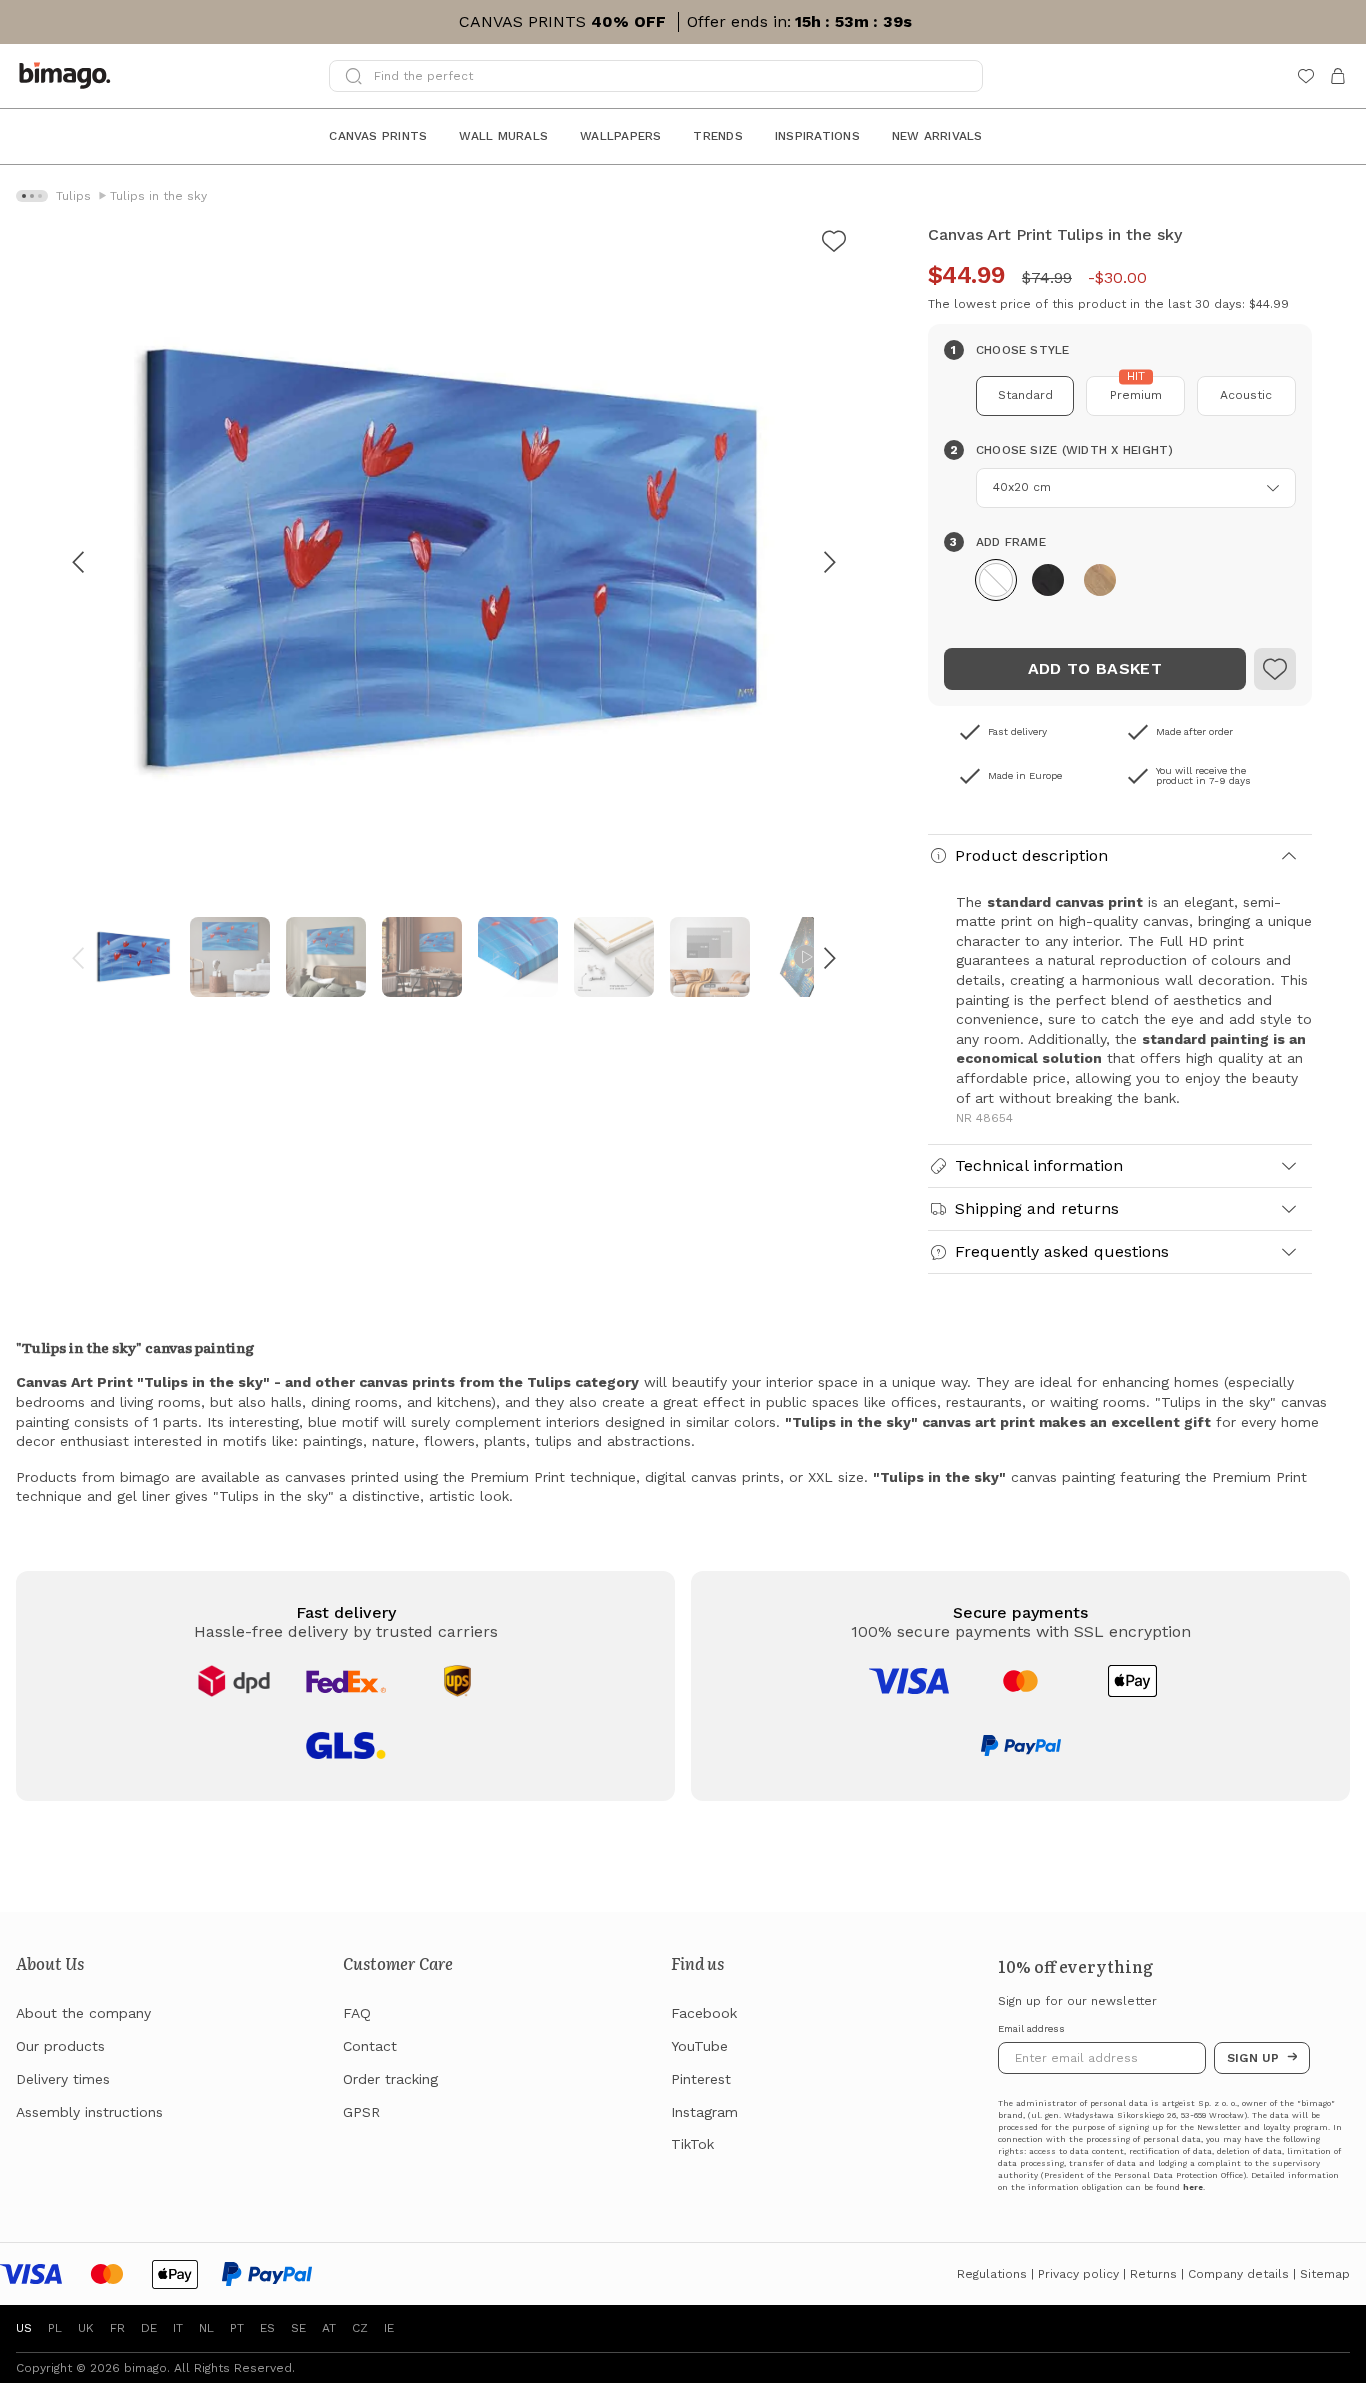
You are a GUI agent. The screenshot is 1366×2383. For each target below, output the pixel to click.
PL (55, 2328)
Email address (1031, 2029)
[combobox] (1136, 488)
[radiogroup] (1120, 396)
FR (117, 2328)
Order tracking (390, 2079)
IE (389, 2328)
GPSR (361, 2112)
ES (267, 2328)
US (24, 2328)
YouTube (699, 2046)
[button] (996, 580)
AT (329, 2328)
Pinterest (701, 2079)
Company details (1238, 2274)
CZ (360, 2328)
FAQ (357, 2013)
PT (237, 2328)
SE (298, 2328)
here (1193, 2187)
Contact (370, 2046)
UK (86, 2328)
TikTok (692, 2144)
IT (178, 2328)
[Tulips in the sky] (1275, 669)
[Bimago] (69, 76)
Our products (60, 2046)
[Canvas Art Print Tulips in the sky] (834, 244)
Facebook (704, 2013)
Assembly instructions (89, 2112)
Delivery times (63, 2079)
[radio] (1025, 396)
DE (149, 2328)
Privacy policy (1078, 2274)
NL (206, 2328)
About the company (83, 2013)
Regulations (992, 2274)
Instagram (704, 2112)
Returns (1153, 2274)
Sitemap (1325, 2274)
